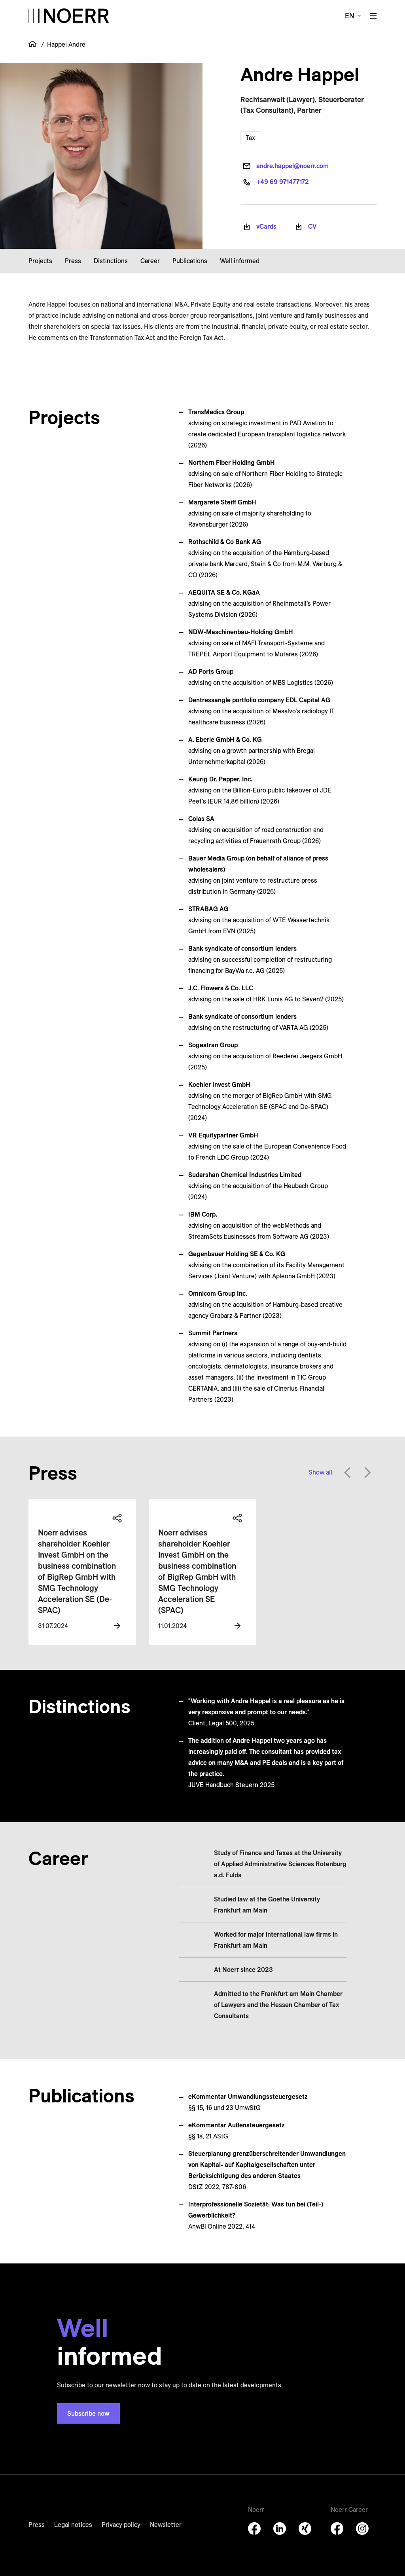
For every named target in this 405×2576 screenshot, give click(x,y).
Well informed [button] (240, 261)
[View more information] (117, 1626)
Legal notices (73, 2525)
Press (37, 2525)
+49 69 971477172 (283, 182)
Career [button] (150, 261)
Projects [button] (40, 261)
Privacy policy (121, 2525)
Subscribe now (88, 2413)
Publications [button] (190, 261)
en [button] (350, 16)
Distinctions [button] (111, 261)
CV (312, 226)
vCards (266, 226)
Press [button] (73, 261)
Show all (320, 1472)
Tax (250, 138)
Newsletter (166, 2525)
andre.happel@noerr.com (292, 166)
